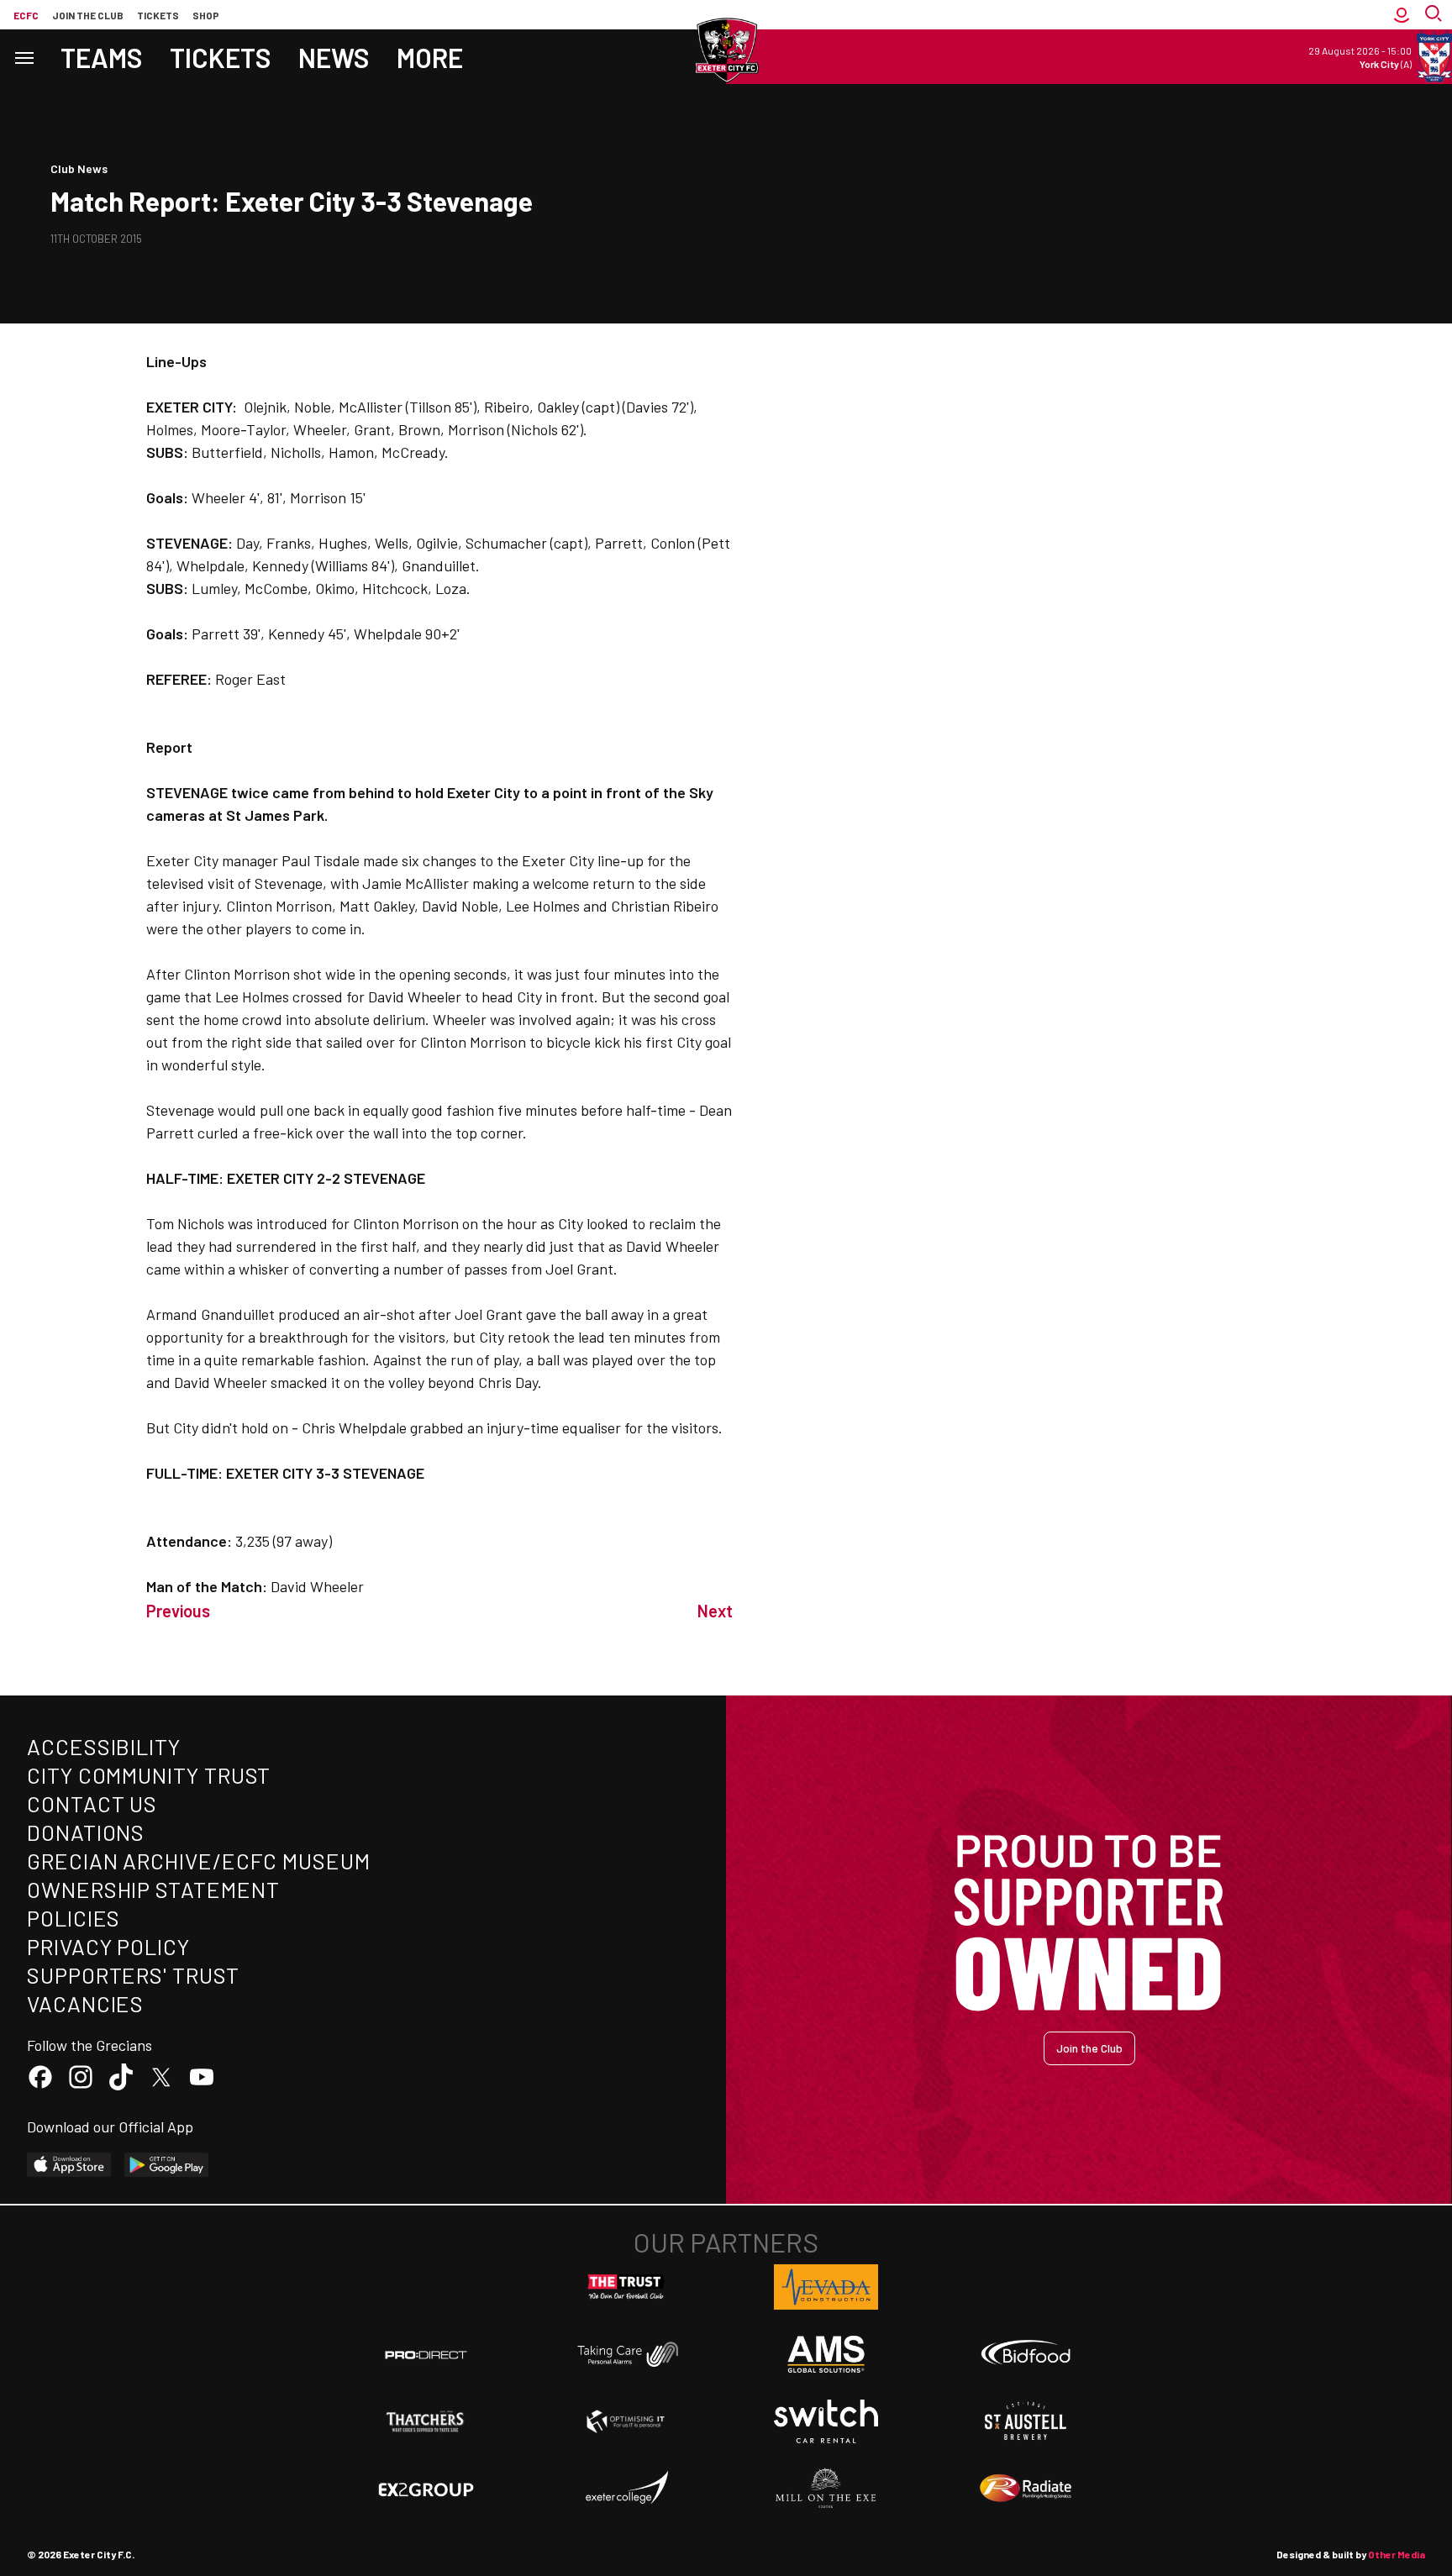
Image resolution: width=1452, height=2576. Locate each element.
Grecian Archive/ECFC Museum (199, 1861)
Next (715, 1611)
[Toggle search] (1435, 15)
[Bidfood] (1026, 2354)
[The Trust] (626, 2287)
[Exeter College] (626, 2489)
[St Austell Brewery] (1026, 2421)
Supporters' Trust (133, 1975)
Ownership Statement (153, 1889)
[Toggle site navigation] (24, 57)
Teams (102, 57)
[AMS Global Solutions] (826, 2354)
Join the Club (1089, 2048)
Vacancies (85, 2003)
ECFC (26, 15)
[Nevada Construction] (826, 2287)
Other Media (1397, 2554)
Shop (206, 15)
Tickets (158, 15)
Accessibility (104, 1746)
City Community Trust (149, 1775)
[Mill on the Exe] (826, 2489)
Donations (86, 1832)
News (334, 57)
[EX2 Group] (426, 2489)
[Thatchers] (426, 2421)
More (430, 57)
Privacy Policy (108, 1946)
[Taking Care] (626, 2354)
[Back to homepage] (726, 50)
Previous (178, 1611)
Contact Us (92, 1803)
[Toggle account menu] (1402, 15)
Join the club (88, 15)
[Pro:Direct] (426, 2355)
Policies (74, 1918)
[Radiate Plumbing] (1026, 2489)
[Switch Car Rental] (826, 2421)
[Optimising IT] (626, 2421)
